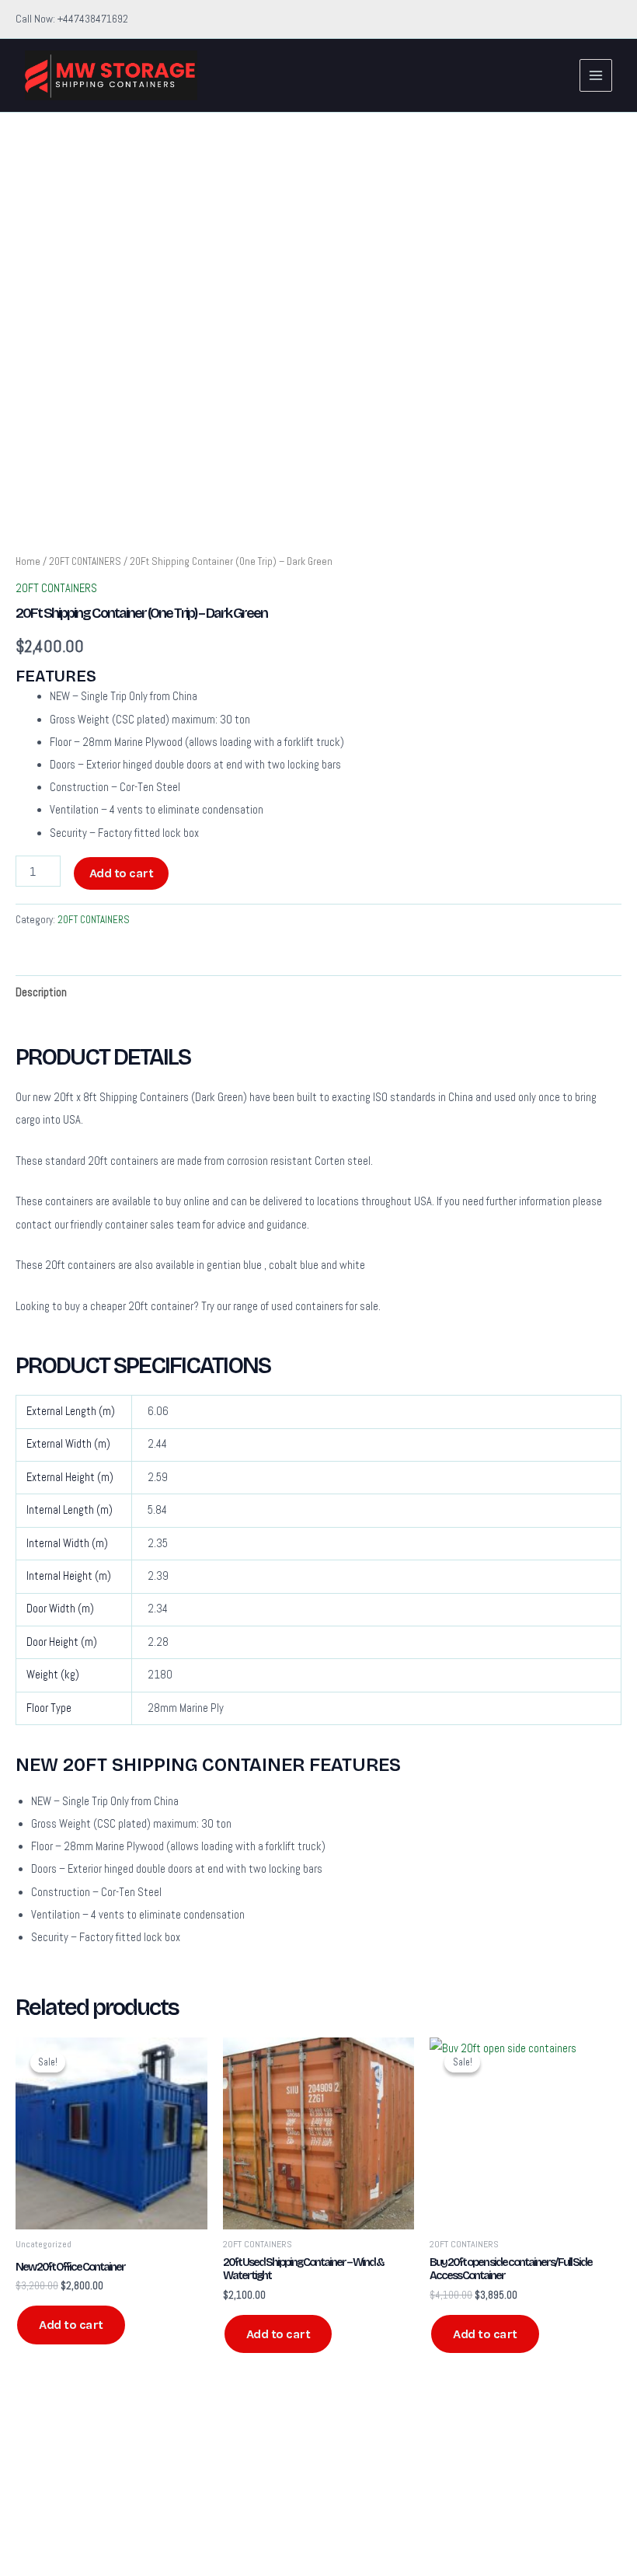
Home (28, 561)
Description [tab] (41, 992)
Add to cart (122, 873)
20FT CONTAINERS (85, 561)
